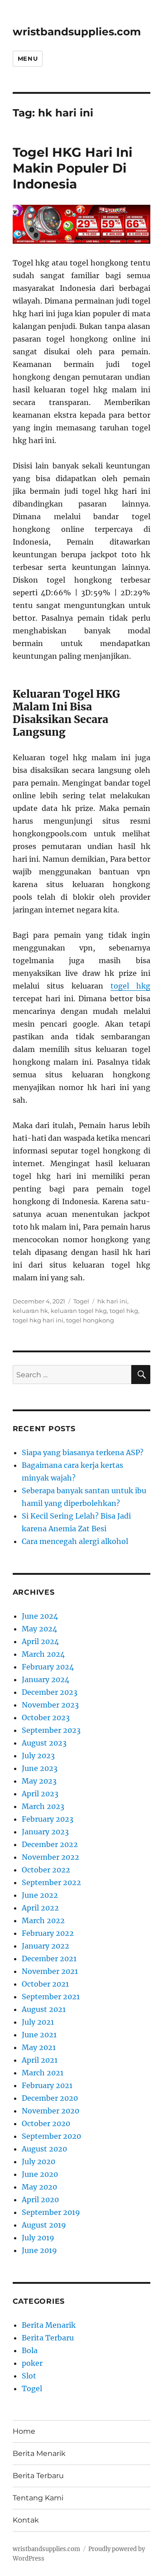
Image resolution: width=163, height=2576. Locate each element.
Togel (81, 1301)
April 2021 (40, 2060)
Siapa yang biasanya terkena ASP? (83, 1452)
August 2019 (44, 2225)
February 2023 (48, 1819)
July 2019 (38, 2238)
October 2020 (46, 2123)
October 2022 (46, 1870)
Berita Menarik (49, 2325)
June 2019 (39, 2250)
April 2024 (40, 1641)
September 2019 (51, 2212)
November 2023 (50, 1705)
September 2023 (51, 1730)
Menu (28, 58)
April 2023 (40, 1794)
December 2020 (50, 2098)
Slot (29, 2376)
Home (24, 2431)
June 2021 (39, 2035)
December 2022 (50, 1844)
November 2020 (50, 2111)
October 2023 (46, 1717)
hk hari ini (112, 1301)
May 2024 (39, 1629)
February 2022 (48, 1933)
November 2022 (50, 1857)
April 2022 (40, 1908)
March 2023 (43, 1806)
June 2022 (40, 1895)
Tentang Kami (38, 2498)
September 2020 (51, 2136)
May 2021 (39, 2047)
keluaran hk (30, 1311)
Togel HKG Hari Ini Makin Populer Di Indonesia (72, 168)
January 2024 (46, 1679)
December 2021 (49, 1959)
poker (32, 2363)
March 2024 (43, 1654)
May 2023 (39, 1781)
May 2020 (39, 2187)
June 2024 (40, 1616)
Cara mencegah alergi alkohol (75, 1541)
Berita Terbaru (48, 2338)
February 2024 (48, 1667)
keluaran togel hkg (79, 1311)
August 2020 (44, 2149)
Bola (30, 2350)
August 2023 (44, 1743)
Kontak (26, 2520)
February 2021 (47, 2085)
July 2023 (38, 1756)
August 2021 (44, 2009)
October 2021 (45, 1984)
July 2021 (38, 2022)
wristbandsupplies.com (77, 32)
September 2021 (51, 1997)
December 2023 (50, 1692)
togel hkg (130, 986)
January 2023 (45, 1832)
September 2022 (51, 1882)
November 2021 (50, 1971)
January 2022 (46, 1946)
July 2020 (38, 2161)
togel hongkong (90, 1320)
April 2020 (40, 2200)
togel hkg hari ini (38, 1320)
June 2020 (40, 2174)
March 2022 (43, 1920)
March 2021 (43, 2073)
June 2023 (40, 1768)
